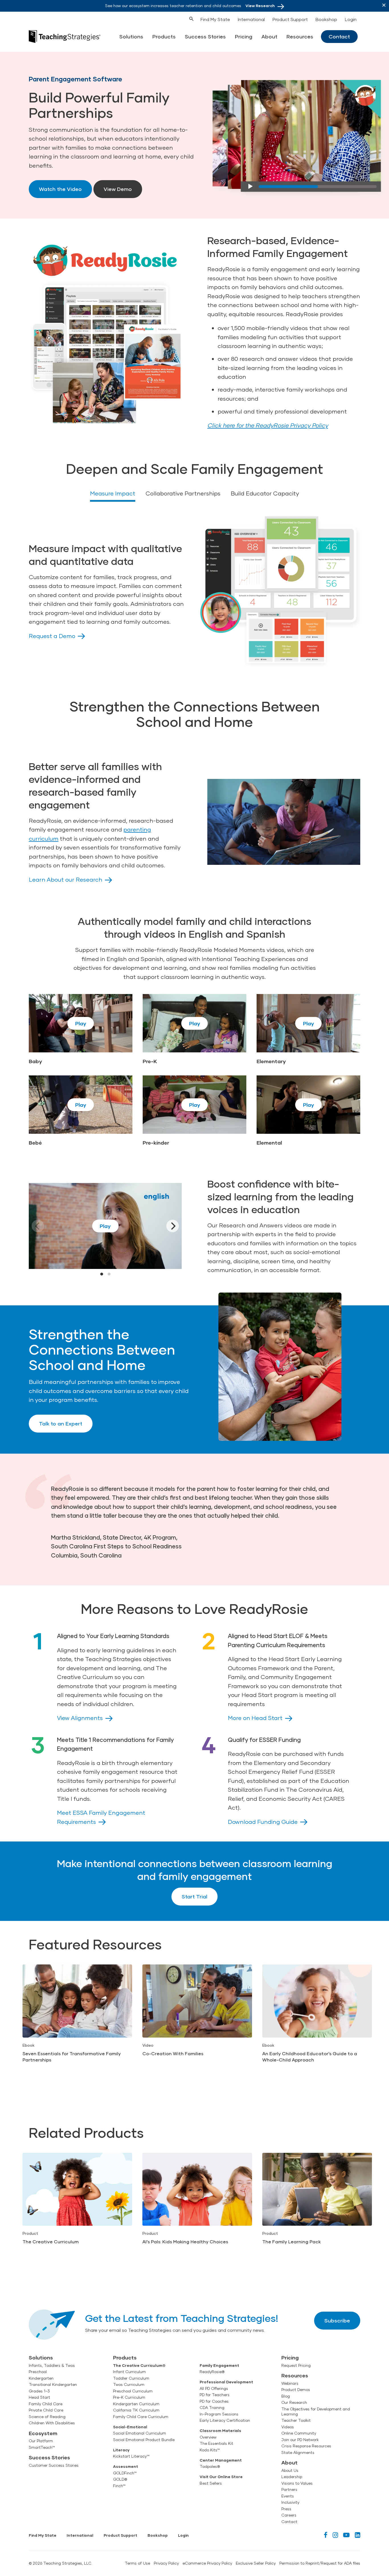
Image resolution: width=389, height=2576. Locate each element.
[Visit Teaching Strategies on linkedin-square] (358, 2535)
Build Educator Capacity (265, 493)
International (251, 19)
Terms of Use (137, 2563)
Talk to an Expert (61, 1423)
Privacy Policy (166, 2563)
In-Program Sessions (219, 2414)
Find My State (215, 19)
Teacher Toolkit (296, 2420)
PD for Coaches (214, 2401)
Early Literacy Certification (225, 2420)
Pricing (244, 36)
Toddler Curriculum (131, 2378)
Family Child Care (46, 2404)
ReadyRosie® (212, 2372)
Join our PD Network (300, 2440)
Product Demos (296, 2390)
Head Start (39, 2397)
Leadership (292, 2477)
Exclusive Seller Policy (256, 2563)
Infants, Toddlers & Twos (52, 2365)
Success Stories (205, 36)
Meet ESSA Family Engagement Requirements (101, 1817)
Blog (286, 2396)
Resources (300, 36)
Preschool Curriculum (133, 2391)
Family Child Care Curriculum (141, 2417)
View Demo (118, 189)
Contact (339, 36)
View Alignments (80, 1718)
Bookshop (326, 19)
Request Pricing (296, 2365)
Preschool (38, 2372)
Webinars (290, 2383)
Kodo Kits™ (210, 2450)
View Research (260, 6)
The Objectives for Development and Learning (316, 2412)
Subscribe (337, 2320)
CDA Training (212, 2408)
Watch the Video (60, 189)
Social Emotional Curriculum (140, 2433)
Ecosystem (43, 2433)
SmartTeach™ (42, 2447)
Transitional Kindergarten (53, 2384)
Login (351, 19)
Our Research (294, 2402)
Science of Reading (47, 2417)
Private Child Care (46, 2410)
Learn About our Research (65, 879)
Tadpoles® (210, 2466)
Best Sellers (211, 2483)
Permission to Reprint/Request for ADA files (320, 2563)
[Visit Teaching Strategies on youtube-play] (346, 2535)
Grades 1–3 (39, 2391)
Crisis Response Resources (306, 2446)
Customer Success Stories (54, 2465)
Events (288, 2496)
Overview (208, 2437)
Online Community (299, 2433)
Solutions (131, 36)
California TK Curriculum (136, 2410)
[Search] (181, 18)
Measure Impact (113, 493)
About (269, 36)
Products (164, 36)
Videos (288, 2427)
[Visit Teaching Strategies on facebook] (326, 2535)
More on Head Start (255, 1718)
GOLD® (120, 2479)
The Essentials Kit (216, 2443)
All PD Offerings (214, 2388)
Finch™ (119, 2486)
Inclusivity (290, 2502)
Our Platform (41, 2441)
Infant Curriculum (129, 2372)
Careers (289, 2515)
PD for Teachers (215, 2395)
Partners (289, 2489)
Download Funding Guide (263, 1822)
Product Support (290, 19)
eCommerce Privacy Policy (207, 2563)
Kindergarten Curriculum (136, 2404)
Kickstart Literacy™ (131, 2456)
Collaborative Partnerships (183, 493)
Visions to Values (297, 2483)
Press (286, 2509)
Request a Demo (52, 636)
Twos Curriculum (129, 2384)
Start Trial (195, 1896)
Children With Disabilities (52, 2423)
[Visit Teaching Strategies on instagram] (335, 2535)
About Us (290, 2470)
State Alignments (298, 2452)
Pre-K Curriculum (129, 2397)
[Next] (173, 1226)
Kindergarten (41, 2378)
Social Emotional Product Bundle (144, 2440)
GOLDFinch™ (125, 2473)
